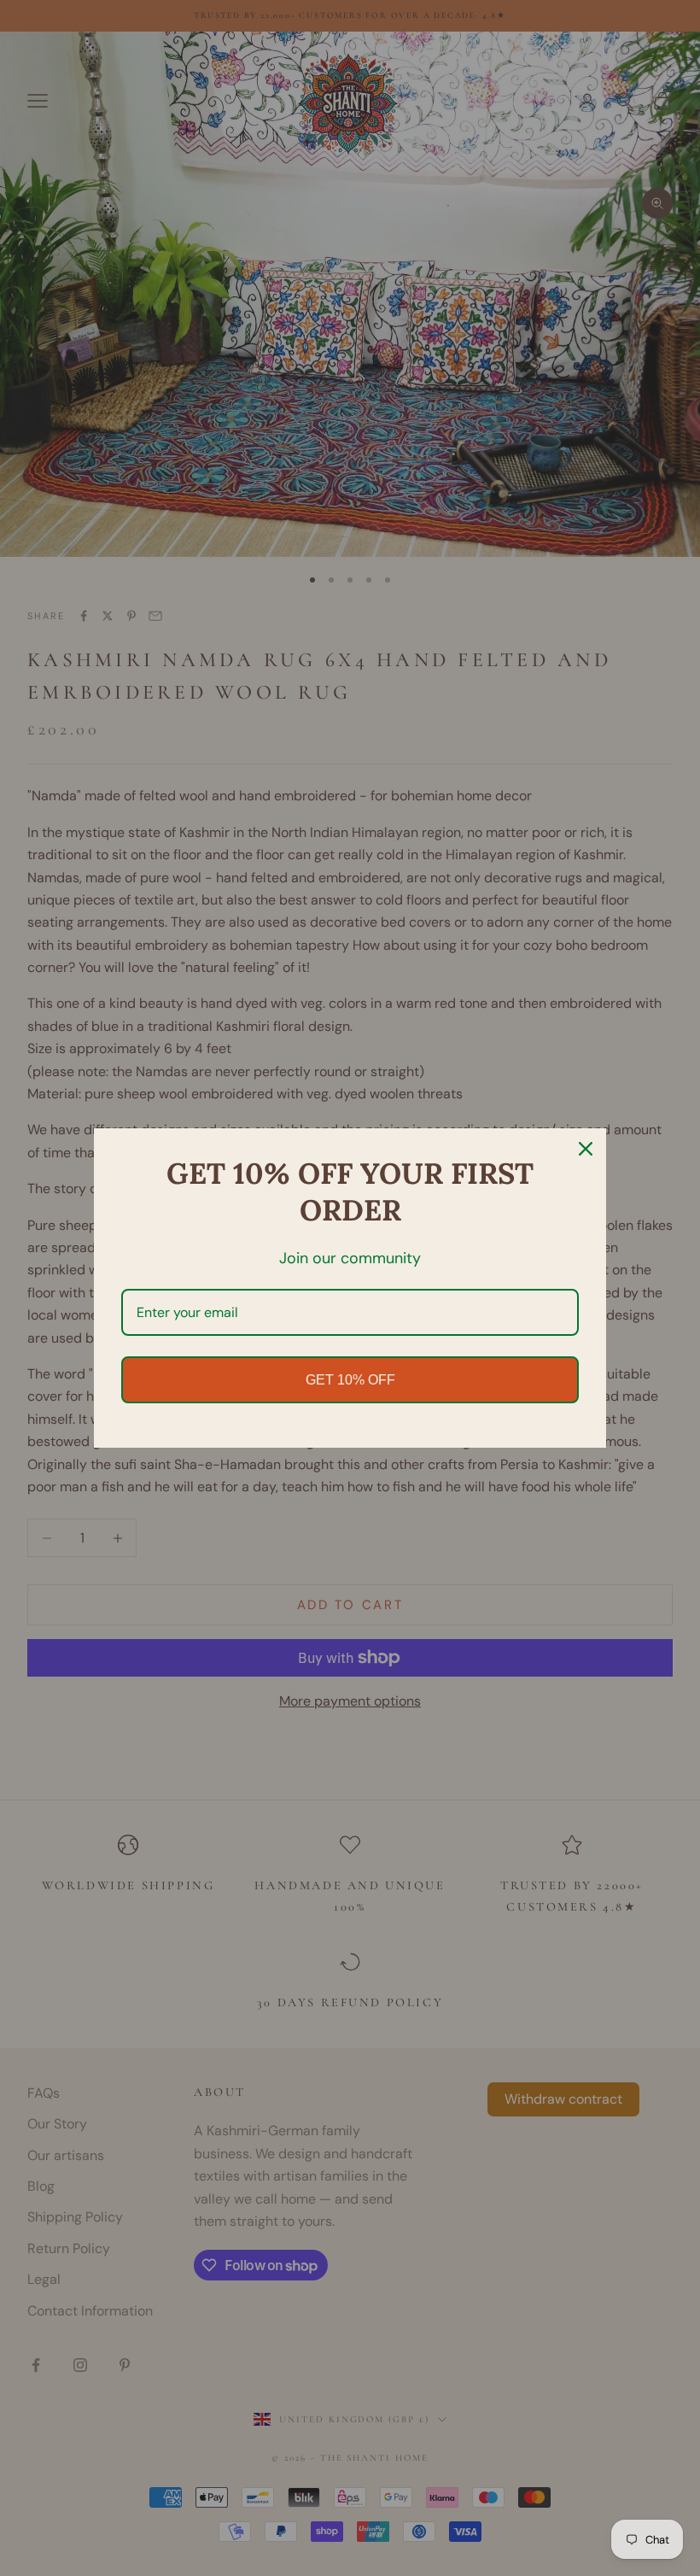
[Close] (586, 1149)
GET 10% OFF (350, 1380)
